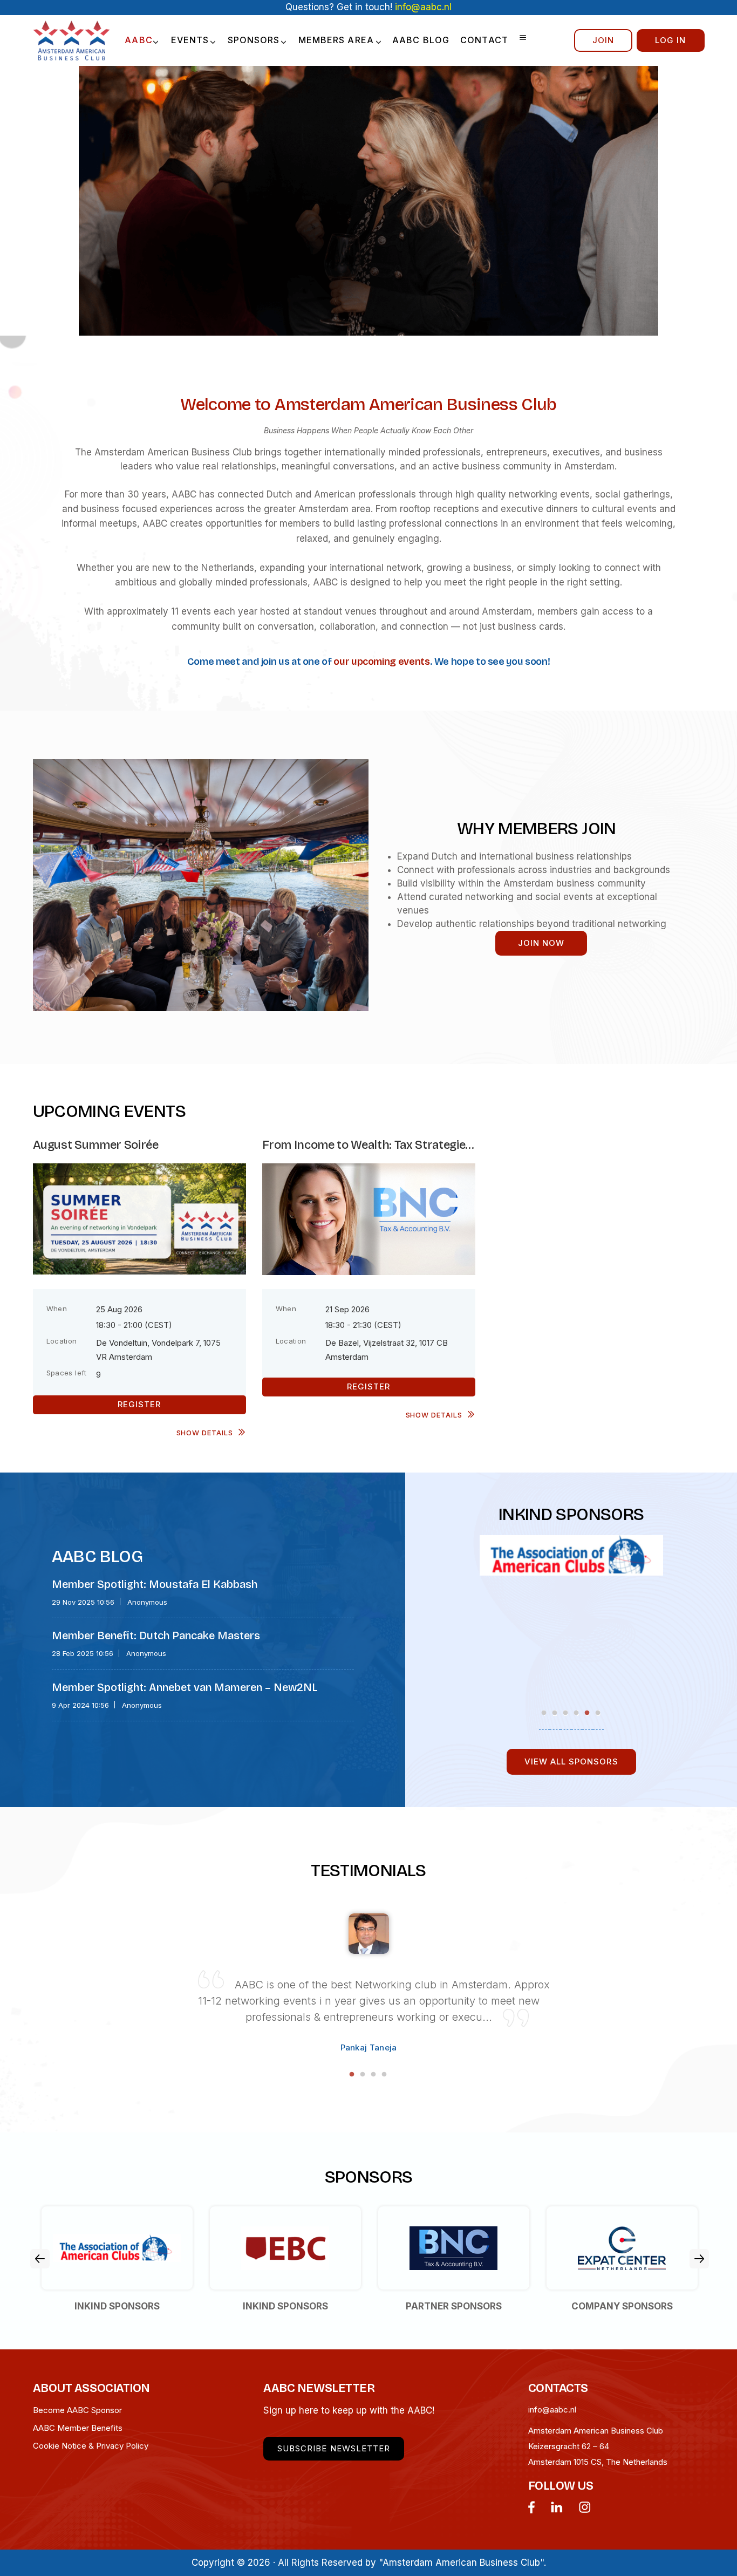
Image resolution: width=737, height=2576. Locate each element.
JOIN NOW (541, 943)
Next (699, 2259)
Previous (40, 2259)
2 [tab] (555, 1713)
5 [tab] (588, 1713)
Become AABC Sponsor (77, 2410)
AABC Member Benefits (78, 2428)
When (57, 1309)
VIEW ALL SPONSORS (571, 1761)
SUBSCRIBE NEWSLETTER (334, 2448)
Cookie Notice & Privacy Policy (91, 2446)
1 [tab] (544, 1713)
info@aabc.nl (552, 2410)
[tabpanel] (571, 1549)
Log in (670, 40)
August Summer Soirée (96, 1145)
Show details (205, 1433)
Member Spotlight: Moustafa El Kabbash (155, 1584)
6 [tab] (598, 1713)
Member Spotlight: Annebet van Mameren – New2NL (185, 1687)
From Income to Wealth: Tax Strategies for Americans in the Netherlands (367, 1145)
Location (62, 1341)
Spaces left (67, 1373)
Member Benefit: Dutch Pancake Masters (156, 1635)
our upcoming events (381, 662)
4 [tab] (577, 1713)
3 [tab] (566, 1713)
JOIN (603, 40)
